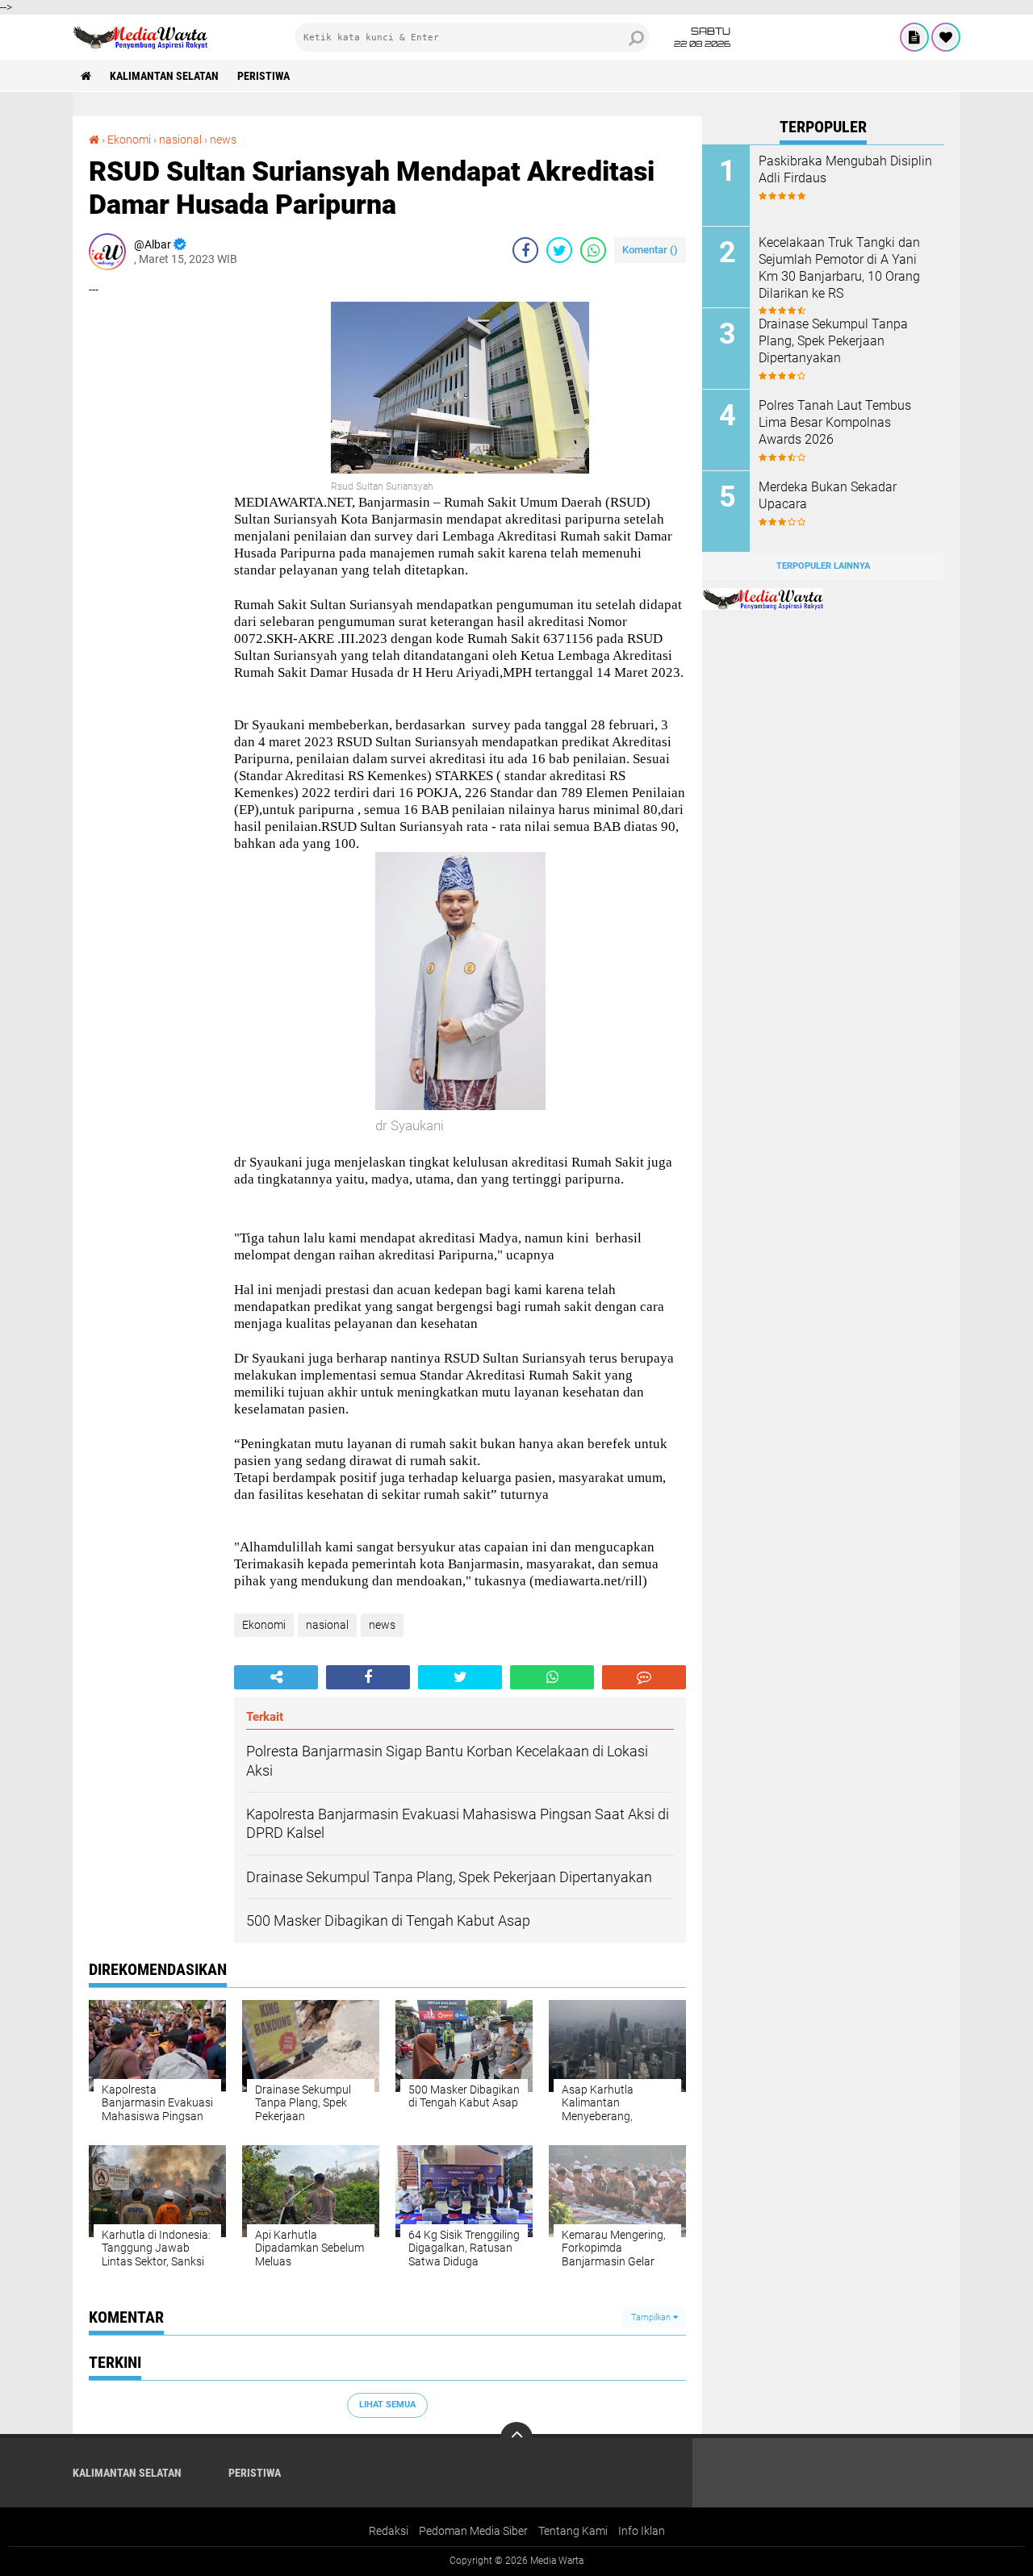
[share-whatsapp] (593, 250)
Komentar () (650, 250)
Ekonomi (129, 140)
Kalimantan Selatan (164, 76)
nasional (180, 140)
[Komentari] (644, 1677)
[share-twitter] (559, 250)
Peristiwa (263, 76)
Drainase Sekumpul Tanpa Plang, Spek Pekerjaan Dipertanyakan (833, 341)
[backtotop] (516, 2438)
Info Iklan (642, 2531)
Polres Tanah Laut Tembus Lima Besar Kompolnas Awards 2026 (835, 422)
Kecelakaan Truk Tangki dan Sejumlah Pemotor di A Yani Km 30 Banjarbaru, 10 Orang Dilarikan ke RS (839, 267)
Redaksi (389, 2531)
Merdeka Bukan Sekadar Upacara (828, 495)
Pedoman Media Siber (473, 2531)
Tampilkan (652, 2317)
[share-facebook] (525, 250)
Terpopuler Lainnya (823, 566)
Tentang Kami (573, 2531)
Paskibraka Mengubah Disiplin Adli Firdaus (845, 169)
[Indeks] (914, 37)
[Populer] (946, 37)
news (223, 140)
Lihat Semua (387, 2405)
